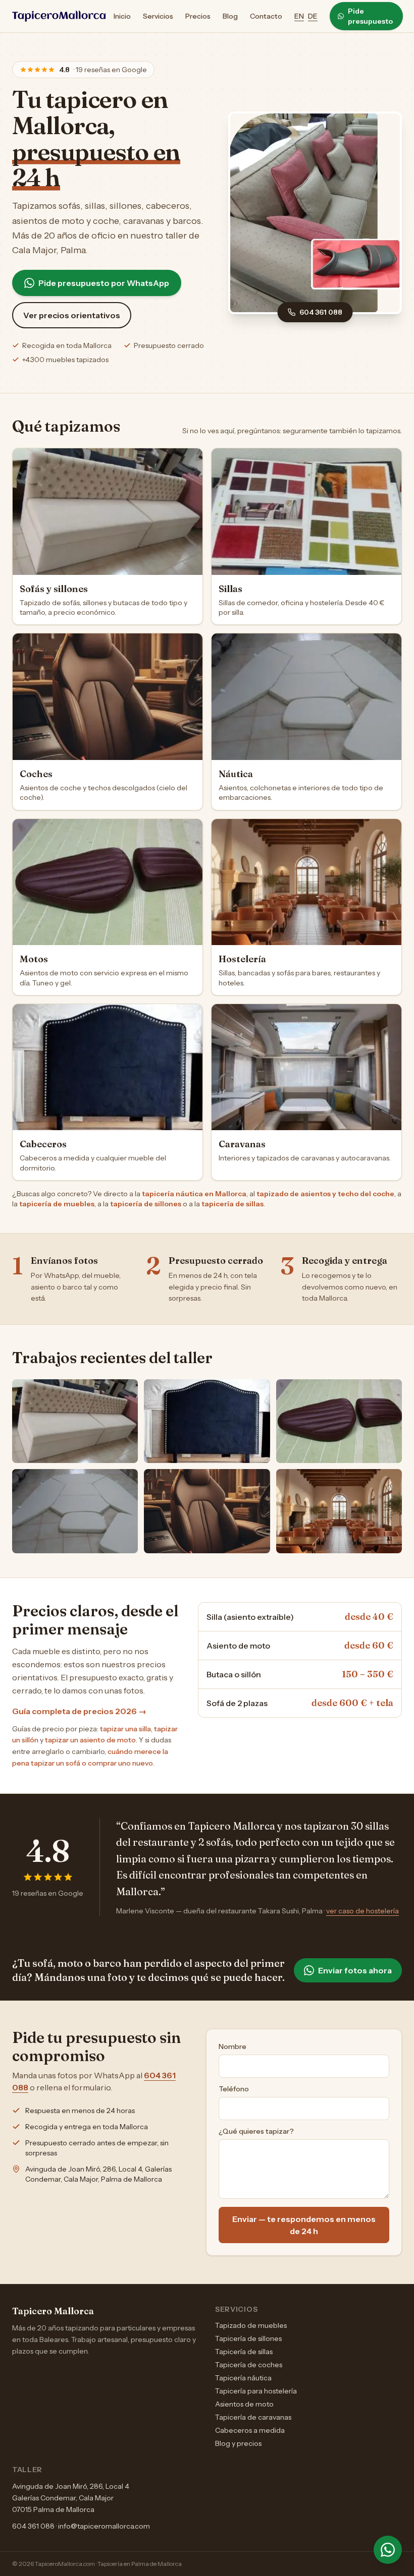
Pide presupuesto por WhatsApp (104, 283)
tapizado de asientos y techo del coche (325, 1194)
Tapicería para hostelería (256, 2391)
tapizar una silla (125, 1729)
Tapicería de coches (249, 2365)
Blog (230, 16)
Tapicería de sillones (248, 2338)
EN (299, 16)
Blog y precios (238, 2443)
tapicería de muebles (57, 1204)
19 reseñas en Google (48, 1893)
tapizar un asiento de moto (90, 1740)
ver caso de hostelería (363, 1911)
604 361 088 (321, 312)
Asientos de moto (244, 2404)
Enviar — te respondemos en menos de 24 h (304, 2225)
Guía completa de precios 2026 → (79, 1711)
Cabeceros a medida (250, 2430)
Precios (198, 16)
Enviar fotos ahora (355, 1970)
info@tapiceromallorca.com (104, 2526)
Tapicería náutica (243, 2378)
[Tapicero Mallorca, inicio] (59, 16)
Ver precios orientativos (72, 315)
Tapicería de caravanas (253, 2417)
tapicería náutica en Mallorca (194, 1194)
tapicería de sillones (146, 1204)
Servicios (158, 16)
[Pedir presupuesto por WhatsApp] (388, 2550)
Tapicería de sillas (244, 2352)
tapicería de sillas (232, 1204)
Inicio (122, 16)
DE (313, 16)
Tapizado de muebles (251, 2325)
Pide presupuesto (370, 16)
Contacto (266, 16)
